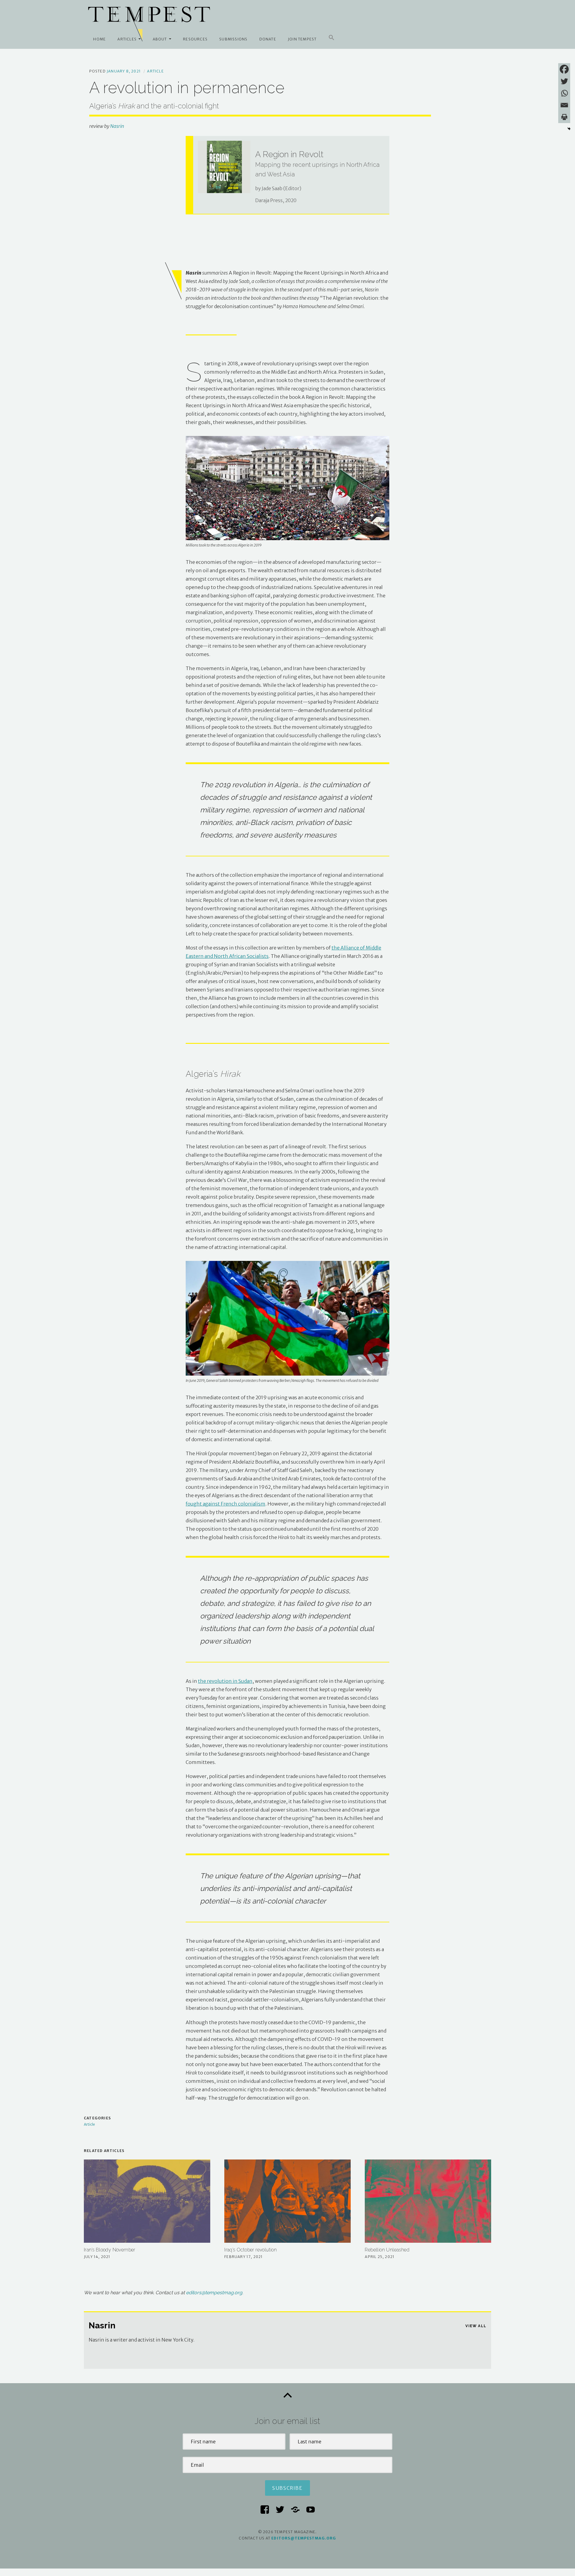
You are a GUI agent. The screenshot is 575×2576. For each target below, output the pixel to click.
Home (99, 39)
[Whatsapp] (564, 93)
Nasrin (117, 126)
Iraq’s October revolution (251, 2250)
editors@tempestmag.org (214, 2293)
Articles (127, 39)
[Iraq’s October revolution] (287, 2201)
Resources (195, 39)
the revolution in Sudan (225, 1681)
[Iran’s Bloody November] (147, 2201)
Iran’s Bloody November (110, 2250)
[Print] (564, 117)
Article (155, 71)
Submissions (233, 39)
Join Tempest (302, 39)
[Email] (564, 105)
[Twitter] (564, 81)
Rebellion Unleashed (387, 2250)
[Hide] (569, 129)
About (160, 39)
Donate (268, 39)
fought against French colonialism (226, 1504)
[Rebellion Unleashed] (428, 2201)
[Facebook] (564, 69)
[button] (332, 38)
